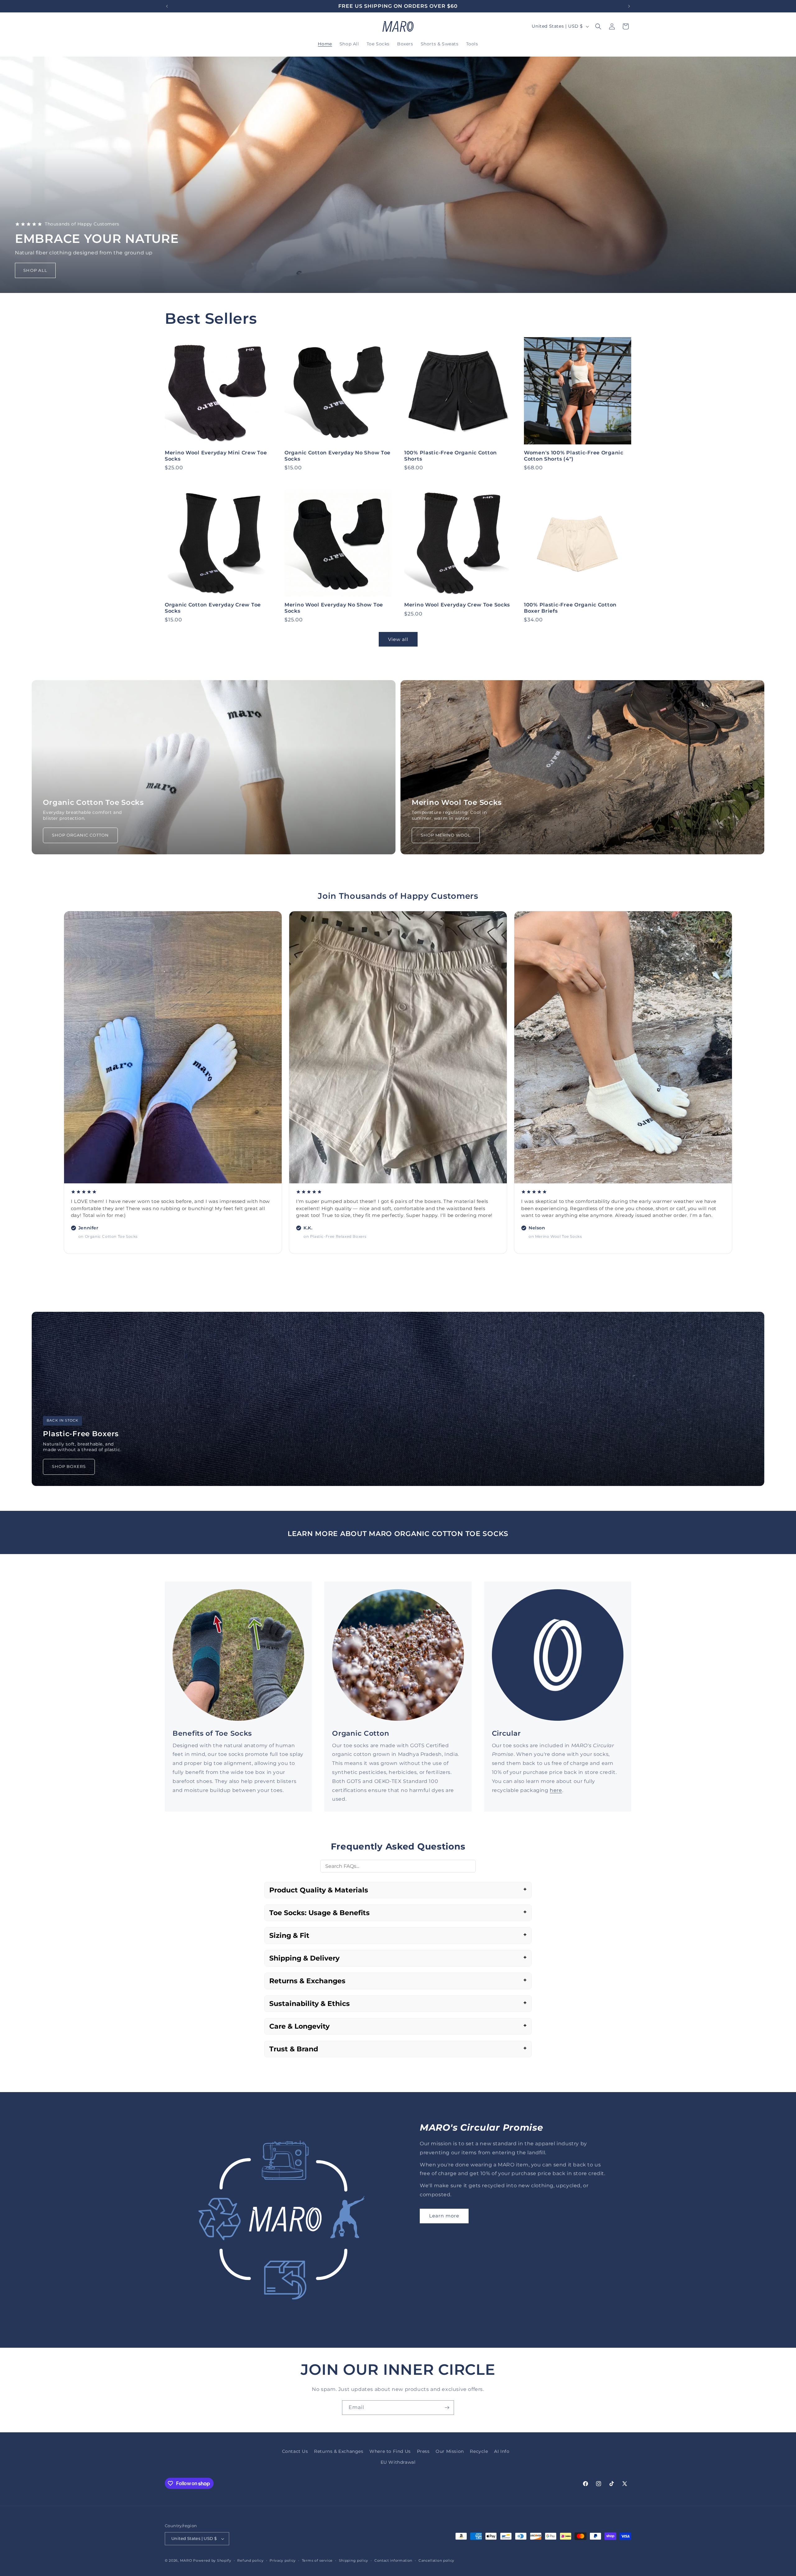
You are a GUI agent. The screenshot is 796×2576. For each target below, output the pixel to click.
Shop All (35, 270)
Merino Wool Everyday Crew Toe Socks (457, 605)
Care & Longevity (299, 2026)
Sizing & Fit (289, 1935)
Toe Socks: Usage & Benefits (319, 1913)
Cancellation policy (436, 2560)
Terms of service (317, 2560)
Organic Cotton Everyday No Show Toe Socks (338, 456)
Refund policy (250, 2560)
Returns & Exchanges (307, 1981)
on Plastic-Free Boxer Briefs (557, 1236)
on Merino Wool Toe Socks (105, 1236)
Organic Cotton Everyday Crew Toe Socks (213, 608)
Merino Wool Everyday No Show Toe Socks (334, 608)
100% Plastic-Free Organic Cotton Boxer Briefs (570, 608)
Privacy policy (283, 2560)
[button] (598, 26)
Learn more (444, 2216)
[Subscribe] (447, 2408)
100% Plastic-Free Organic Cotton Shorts (451, 456)
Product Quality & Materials (319, 1890)
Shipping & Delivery (304, 1958)
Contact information (393, 2560)
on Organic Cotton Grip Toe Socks (338, 1229)
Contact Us (295, 2451)
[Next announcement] (629, 6)
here (556, 1790)
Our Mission (450, 2451)
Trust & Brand (294, 2049)
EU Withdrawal (398, 2462)
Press (423, 2451)
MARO (186, 2560)
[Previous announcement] (167, 6)
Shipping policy (354, 2560)
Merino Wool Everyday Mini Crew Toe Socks (216, 456)
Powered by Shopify (212, 2560)
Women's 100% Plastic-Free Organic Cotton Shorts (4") (574, 456)
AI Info (502, 2451)
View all (398, 639)
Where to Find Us (390, 2451)
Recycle (479, 2451)
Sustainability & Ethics (310, 2004)
